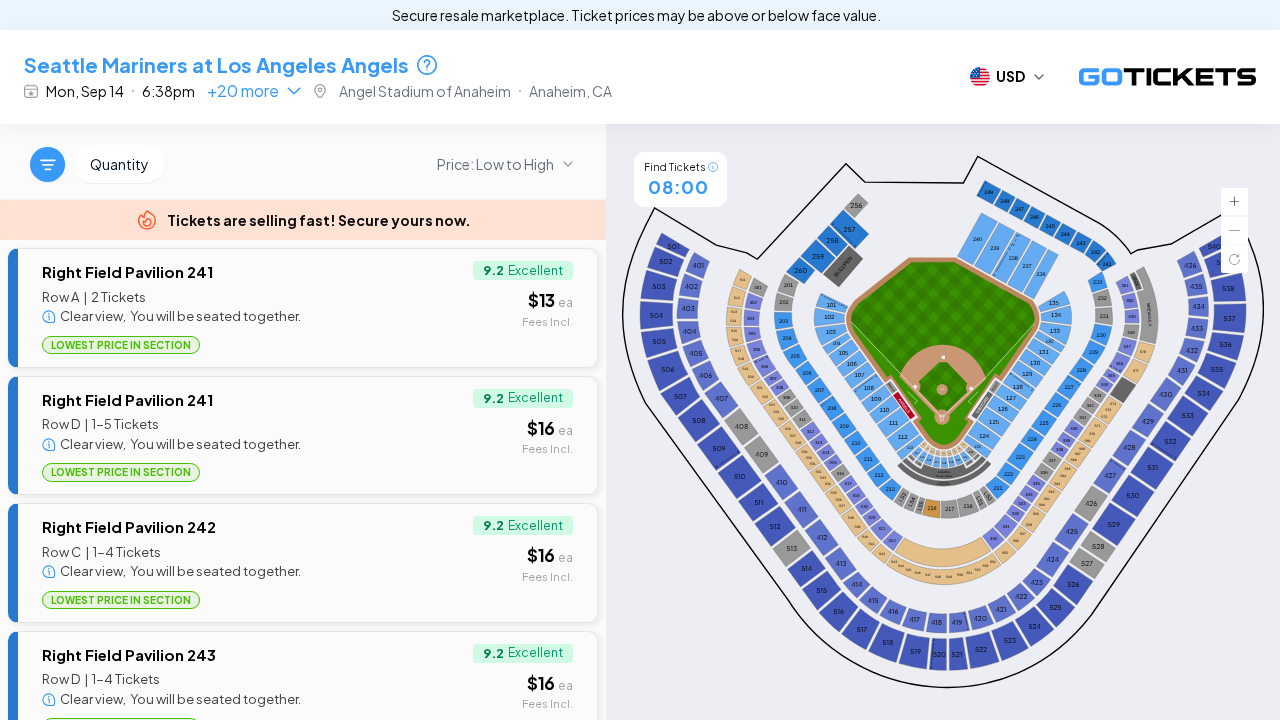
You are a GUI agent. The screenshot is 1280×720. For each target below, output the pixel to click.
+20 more (243, 90)
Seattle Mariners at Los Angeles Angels (216, 64)
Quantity (119, 164)
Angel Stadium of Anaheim (425, 91)
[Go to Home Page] (1167, 77)
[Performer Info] (427, 65)
